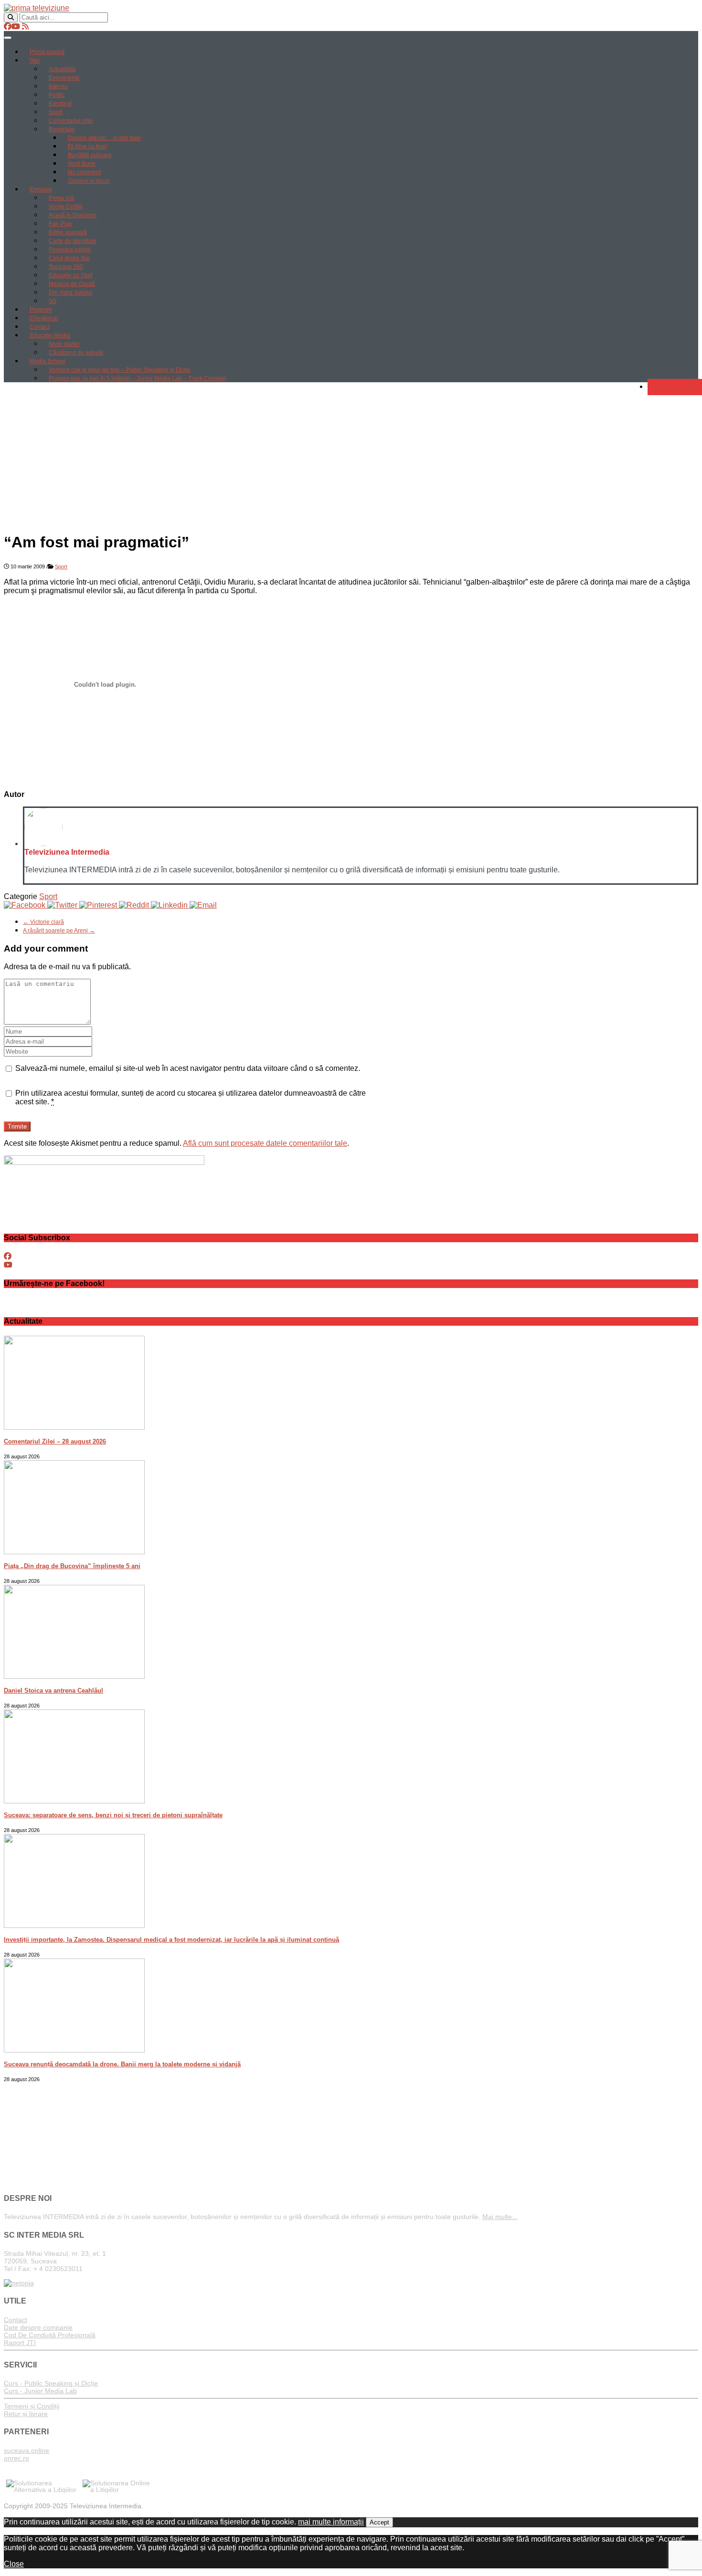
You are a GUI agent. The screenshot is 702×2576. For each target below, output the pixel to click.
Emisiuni (41, 189)
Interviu (58, 86)
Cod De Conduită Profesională (50, 2335)
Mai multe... (500, 2217)
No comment (84, 172)
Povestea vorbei (70, 250)
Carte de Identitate (73, 241)
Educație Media (50, 335)
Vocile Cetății (66, 207)
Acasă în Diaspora (73, 215)
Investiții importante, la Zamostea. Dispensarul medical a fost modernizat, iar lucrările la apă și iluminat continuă (171, 1940)
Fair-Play (60, 224)
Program (41, 310)
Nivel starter (64, 344)
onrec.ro (16, 2458)
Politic (57, 95)
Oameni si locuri (89, 181)
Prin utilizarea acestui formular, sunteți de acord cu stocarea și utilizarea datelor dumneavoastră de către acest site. (191, 1097)
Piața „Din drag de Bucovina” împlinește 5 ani (72, 1566)
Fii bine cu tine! (87, 147)
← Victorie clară (43, 922)
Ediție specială (68, 232)
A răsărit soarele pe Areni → (59, 931)
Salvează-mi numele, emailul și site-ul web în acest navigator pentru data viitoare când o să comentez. (188, 1068)
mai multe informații (331, 2522)
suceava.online (27, 2450)
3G (53, 301)
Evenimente (64, 78)
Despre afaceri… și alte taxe (104, 138)
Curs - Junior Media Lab (40, 2391)
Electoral (60, 104)
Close (14, 2564)
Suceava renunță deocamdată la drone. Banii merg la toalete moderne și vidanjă (122, 2064)
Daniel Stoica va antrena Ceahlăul (53, 1691)
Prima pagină (47, 52)
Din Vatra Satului (70, 293)
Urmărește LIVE (675, 387)
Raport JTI (20, 2343)
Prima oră (61, 198)
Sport (56, 112)
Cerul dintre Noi (69, 258)
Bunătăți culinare (90, 155)
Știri (35, 61)
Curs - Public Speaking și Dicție (51, 2383)
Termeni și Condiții (32, 2406)
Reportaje (62, 129)
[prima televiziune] (37, 8)
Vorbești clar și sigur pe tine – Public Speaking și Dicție (120, 370)
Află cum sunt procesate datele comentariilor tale (265, 1143)
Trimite (17, 1126)
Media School (48, 361)
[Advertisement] (351, 457)
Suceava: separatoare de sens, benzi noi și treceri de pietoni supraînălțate (113, 1815)
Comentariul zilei (71, 121)
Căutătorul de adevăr (76, 353)
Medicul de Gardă (72, 284)
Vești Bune (82, 164)
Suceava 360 (66, 267)
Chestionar (44, 318)
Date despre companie (38, 2327)
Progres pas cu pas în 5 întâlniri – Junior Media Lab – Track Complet (137, 378)
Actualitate (62, 69)
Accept (379, 2522)
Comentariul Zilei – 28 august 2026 (55, 1441)
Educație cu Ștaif (70, 275)
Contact (40, 327)
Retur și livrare (26, 2414)
